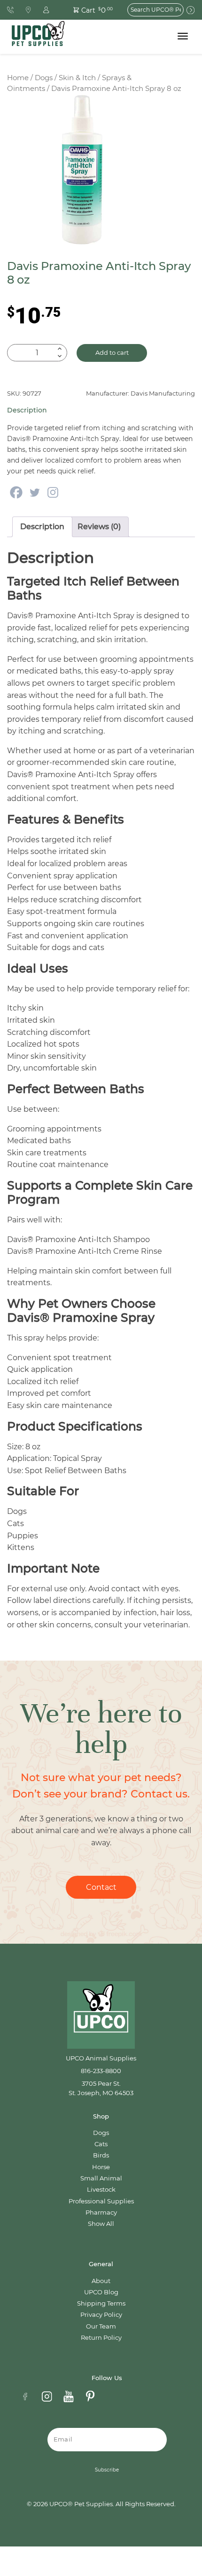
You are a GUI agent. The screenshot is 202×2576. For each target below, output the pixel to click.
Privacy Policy (101, 2315)
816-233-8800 (101, 2071)
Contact (101, 1887)
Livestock (101, 2190)
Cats (101, 2144)
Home (18, 78)
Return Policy (101, 2338)
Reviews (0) (99, 527)
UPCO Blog (101, 2292)
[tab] (42, 527)
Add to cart (112, 353)
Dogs (44, 78)
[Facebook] (16, 492)
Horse (101, 2167)
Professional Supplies (101, 2201)
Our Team (101, 2326)
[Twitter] (35, 492)
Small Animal (101, 2178)
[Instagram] (53, 492)
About (101, 2281)
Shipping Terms (101, 2303)
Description (42, 527)
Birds (101, 2155)
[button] (88, 10)
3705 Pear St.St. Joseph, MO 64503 (101, 2088)
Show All (101, 2224)
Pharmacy (101, 2213)
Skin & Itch (77, 78)
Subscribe (107, 2470)
